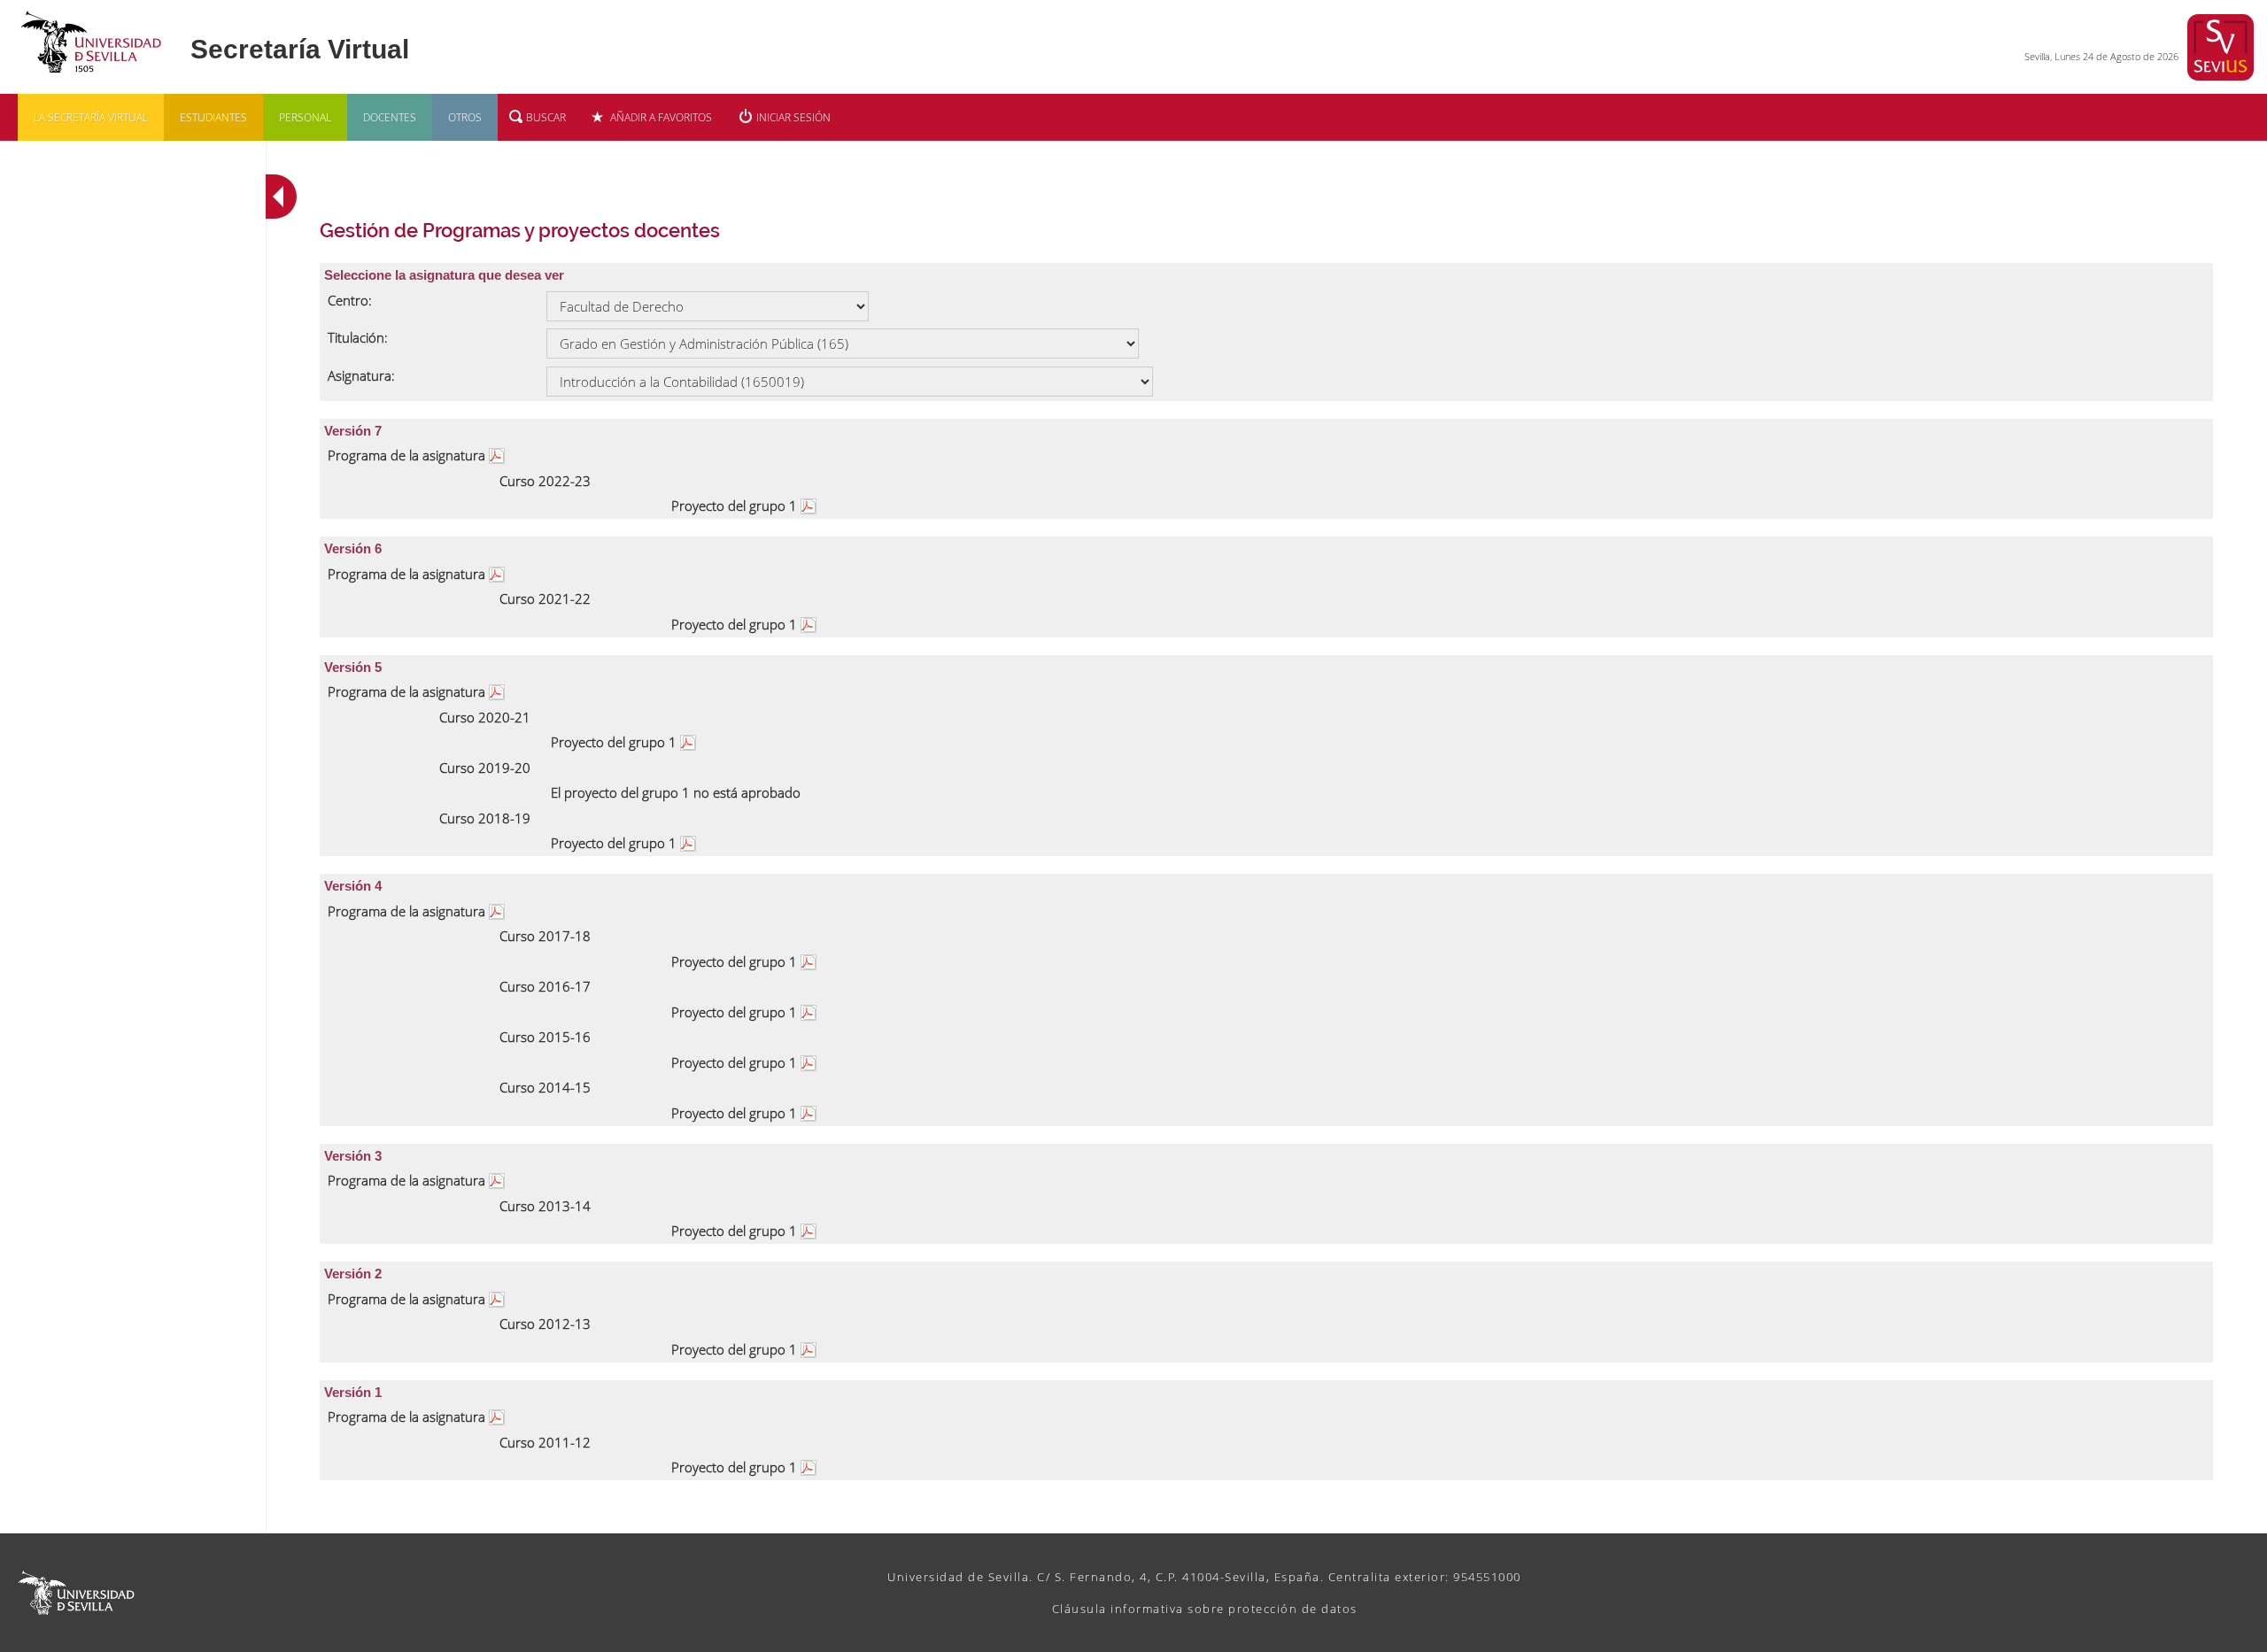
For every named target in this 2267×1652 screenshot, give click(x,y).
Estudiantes (213, 117)
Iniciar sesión (793, 117)
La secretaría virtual (91, 117)
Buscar (546, 117)
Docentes (390, 117)
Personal (305, 117)
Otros (465, 117)
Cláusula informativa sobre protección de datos (1205, 1609)
